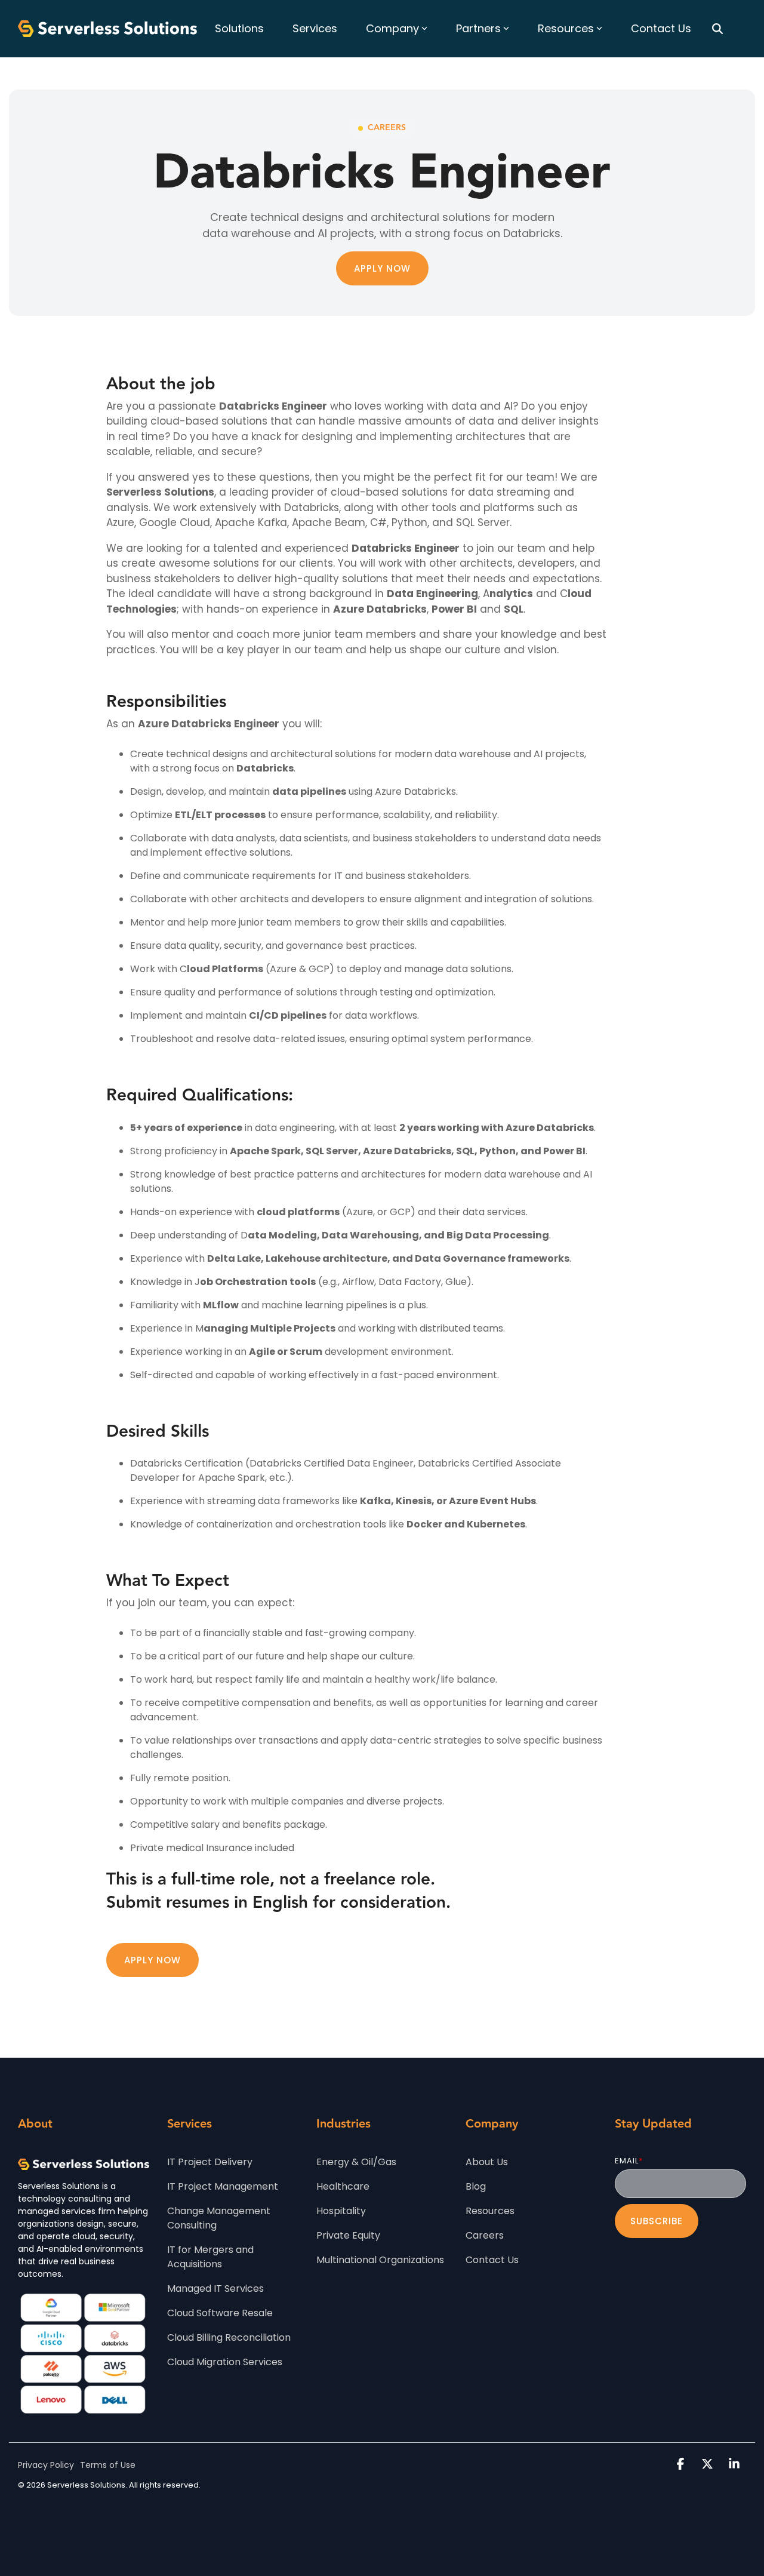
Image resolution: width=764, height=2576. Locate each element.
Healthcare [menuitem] (343, 2186)
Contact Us (661, 28)
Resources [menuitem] (490, 2211)
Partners (478, 28)
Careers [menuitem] (485, 2235)
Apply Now (382, 268)
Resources (566, 28)
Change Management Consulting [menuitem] (220, 2218)
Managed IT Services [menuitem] (215, 2288)
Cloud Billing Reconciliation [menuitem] (229, 2337)
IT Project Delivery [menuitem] (210, 2162)
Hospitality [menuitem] (341, 2211)
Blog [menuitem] (476, 2186)
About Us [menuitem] (487, 2162)
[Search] (717, 29)
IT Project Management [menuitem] (223, 2186)
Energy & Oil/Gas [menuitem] (356, 2162)
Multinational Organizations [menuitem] (380, 2260)
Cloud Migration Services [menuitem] (225, 2362)
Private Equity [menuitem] (348, 2235)
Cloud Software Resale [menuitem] (220, 2313)
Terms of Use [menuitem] (108, 2465)
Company (392, 28)
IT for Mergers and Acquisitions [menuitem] (212, 2257)
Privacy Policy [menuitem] (46, 2465)
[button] (682, 2465)
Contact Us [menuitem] (492, 2260)
